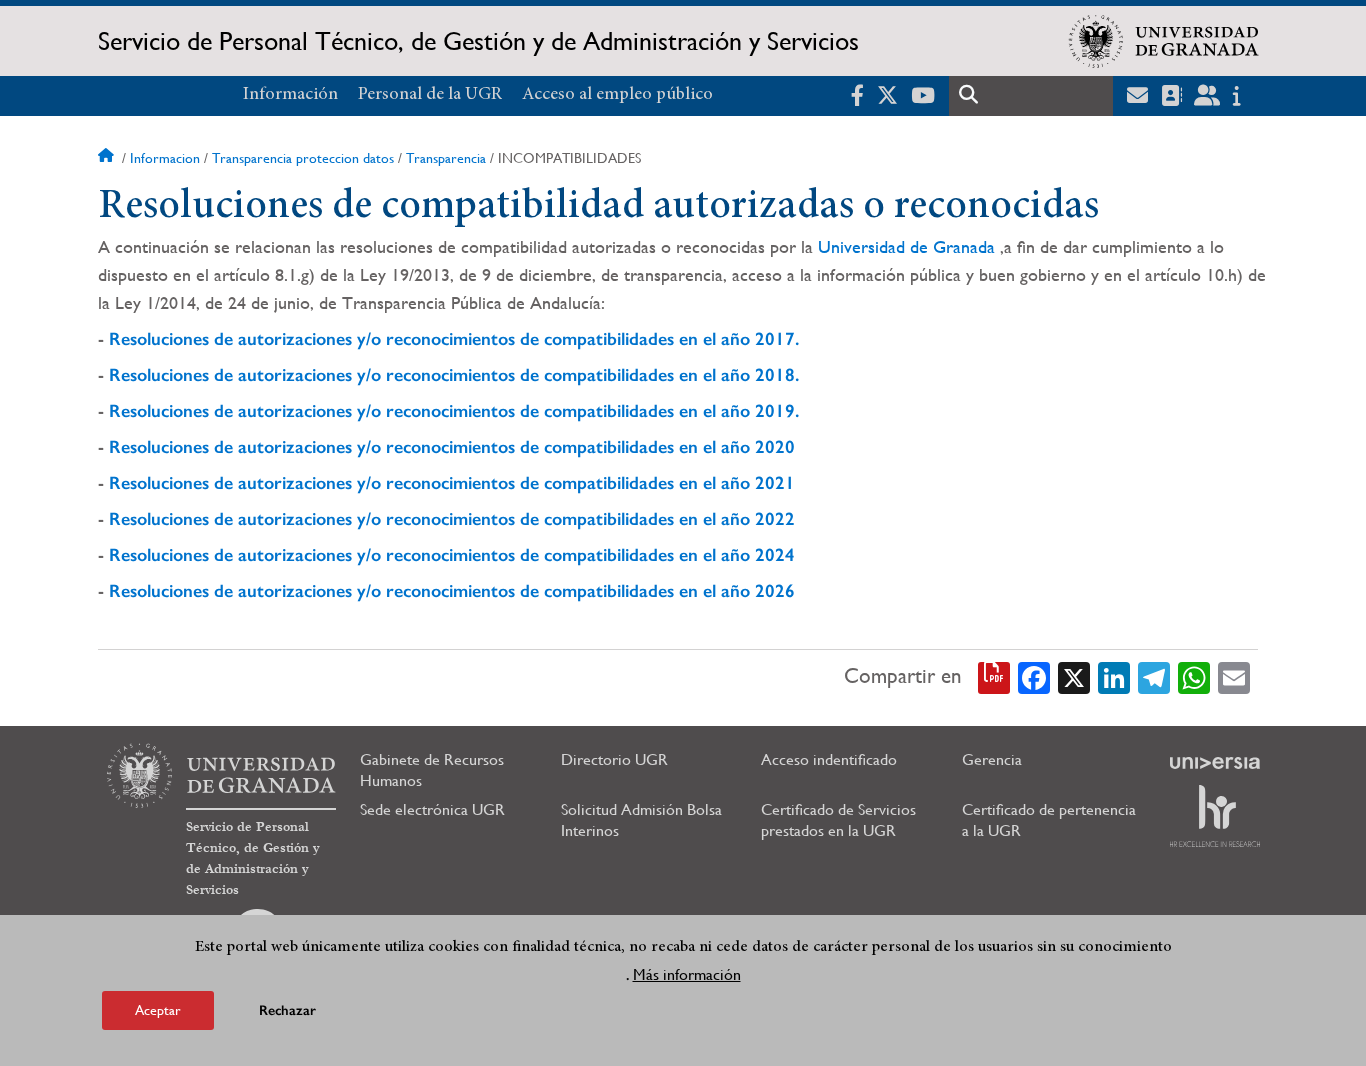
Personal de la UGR (430, 95)
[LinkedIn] (1114, 676)
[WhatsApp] (1194, 676)
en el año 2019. (736, 411)
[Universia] (1215, 763)
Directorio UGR (614, 759)
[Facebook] (1034, 676)
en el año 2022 (734, 519)
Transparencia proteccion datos (303, 158)
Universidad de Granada (906, 246)
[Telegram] (1154, 676)
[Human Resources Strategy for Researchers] (1215, 816)
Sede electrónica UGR (432, 809)
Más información (687, 974)
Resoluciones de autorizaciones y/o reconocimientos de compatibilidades (391, 375)
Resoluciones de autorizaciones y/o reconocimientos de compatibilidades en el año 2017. (454, 339)
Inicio (108, 158)
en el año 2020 (734, 447)
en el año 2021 (734, 483)
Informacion (165, 158)
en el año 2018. (736, 375)
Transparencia (446, 158)
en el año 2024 (734, 555)
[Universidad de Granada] (1164, 41)
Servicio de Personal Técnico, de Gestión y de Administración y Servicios (478, 41)
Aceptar (158, 1010)
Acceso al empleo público (617, 95)
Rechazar (287, 1010)
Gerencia (992, 759)
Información (290, 95)
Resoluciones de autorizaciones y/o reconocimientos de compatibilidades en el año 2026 (452, 591)
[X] (1074, 676)
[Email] (1234, 676)
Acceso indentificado (829, 759)
